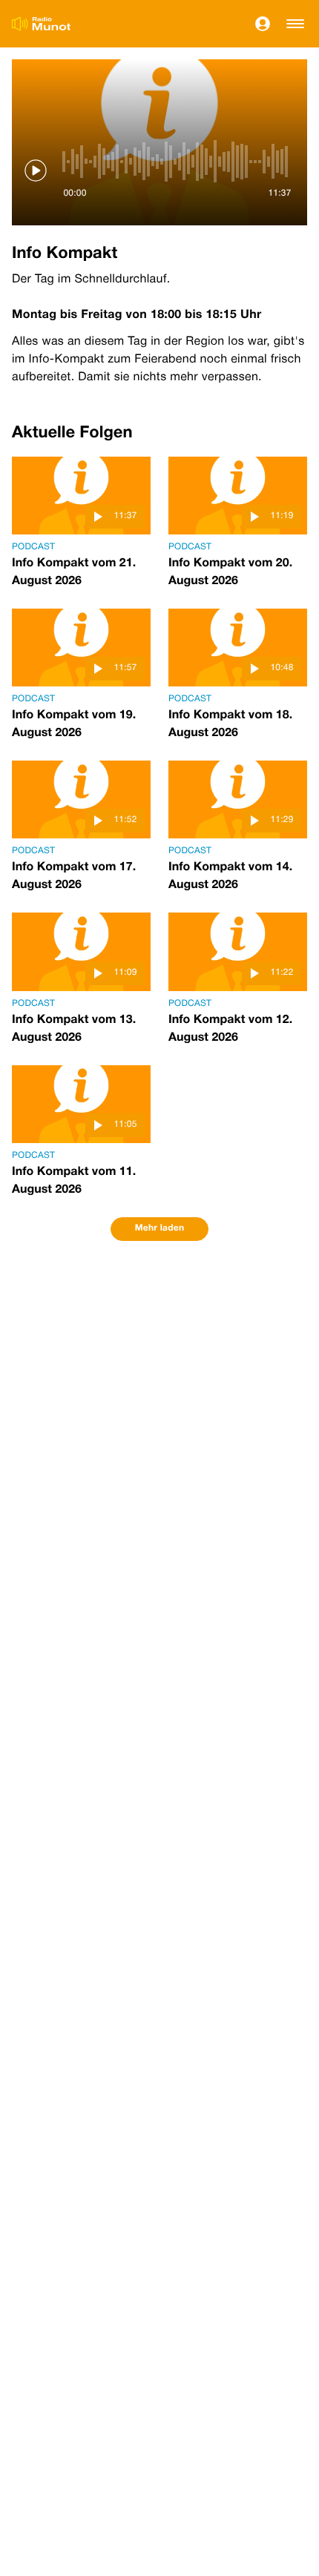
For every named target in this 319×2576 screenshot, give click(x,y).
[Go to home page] (41, 24)
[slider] (177, 162)
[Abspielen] (36, 170)
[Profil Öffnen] (263, 24)
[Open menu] (295, 24)
